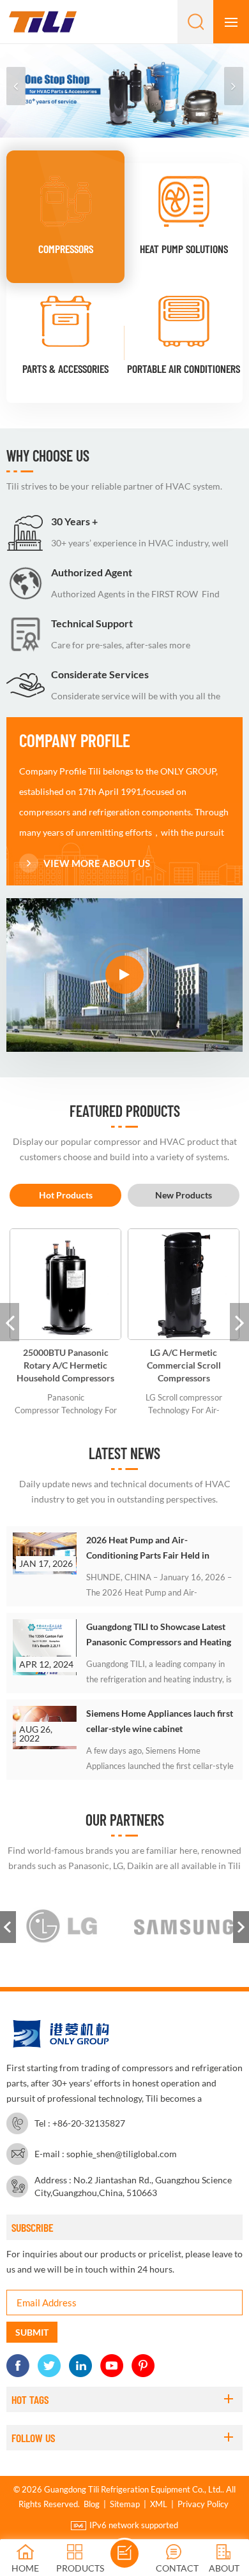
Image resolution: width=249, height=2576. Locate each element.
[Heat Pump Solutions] (184, 201)
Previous (8, 1927)
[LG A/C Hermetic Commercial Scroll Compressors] (184, 1284)
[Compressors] (66, 201)
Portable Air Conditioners (184, 368)
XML (159, 2504)
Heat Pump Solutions (184, 249)
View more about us (97, 863)
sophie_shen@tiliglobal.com (122, 2154)
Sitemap (125, 2504)
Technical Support (92, 623)
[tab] (65, 1195)
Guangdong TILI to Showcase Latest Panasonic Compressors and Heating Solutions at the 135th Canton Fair (159, 1635)
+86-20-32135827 (89, 2123)
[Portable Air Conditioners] (184, 321)
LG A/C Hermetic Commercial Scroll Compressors (184, 1365)
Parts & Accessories (65, 368)
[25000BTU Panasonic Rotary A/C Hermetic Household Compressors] (65, 1284)
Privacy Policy (203, 2504)
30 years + (74, 521)
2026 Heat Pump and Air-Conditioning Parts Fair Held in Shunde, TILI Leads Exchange (148, 1549)
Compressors (66, 249)
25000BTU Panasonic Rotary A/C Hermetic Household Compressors (65, 1365)
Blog (92, 2504)
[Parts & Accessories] (66, 321)
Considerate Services (100, 674)
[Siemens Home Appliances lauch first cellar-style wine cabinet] (45, 1728)
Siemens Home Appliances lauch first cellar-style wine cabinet (160, 1721)
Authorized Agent (92, 572)
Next (241, 1927)
